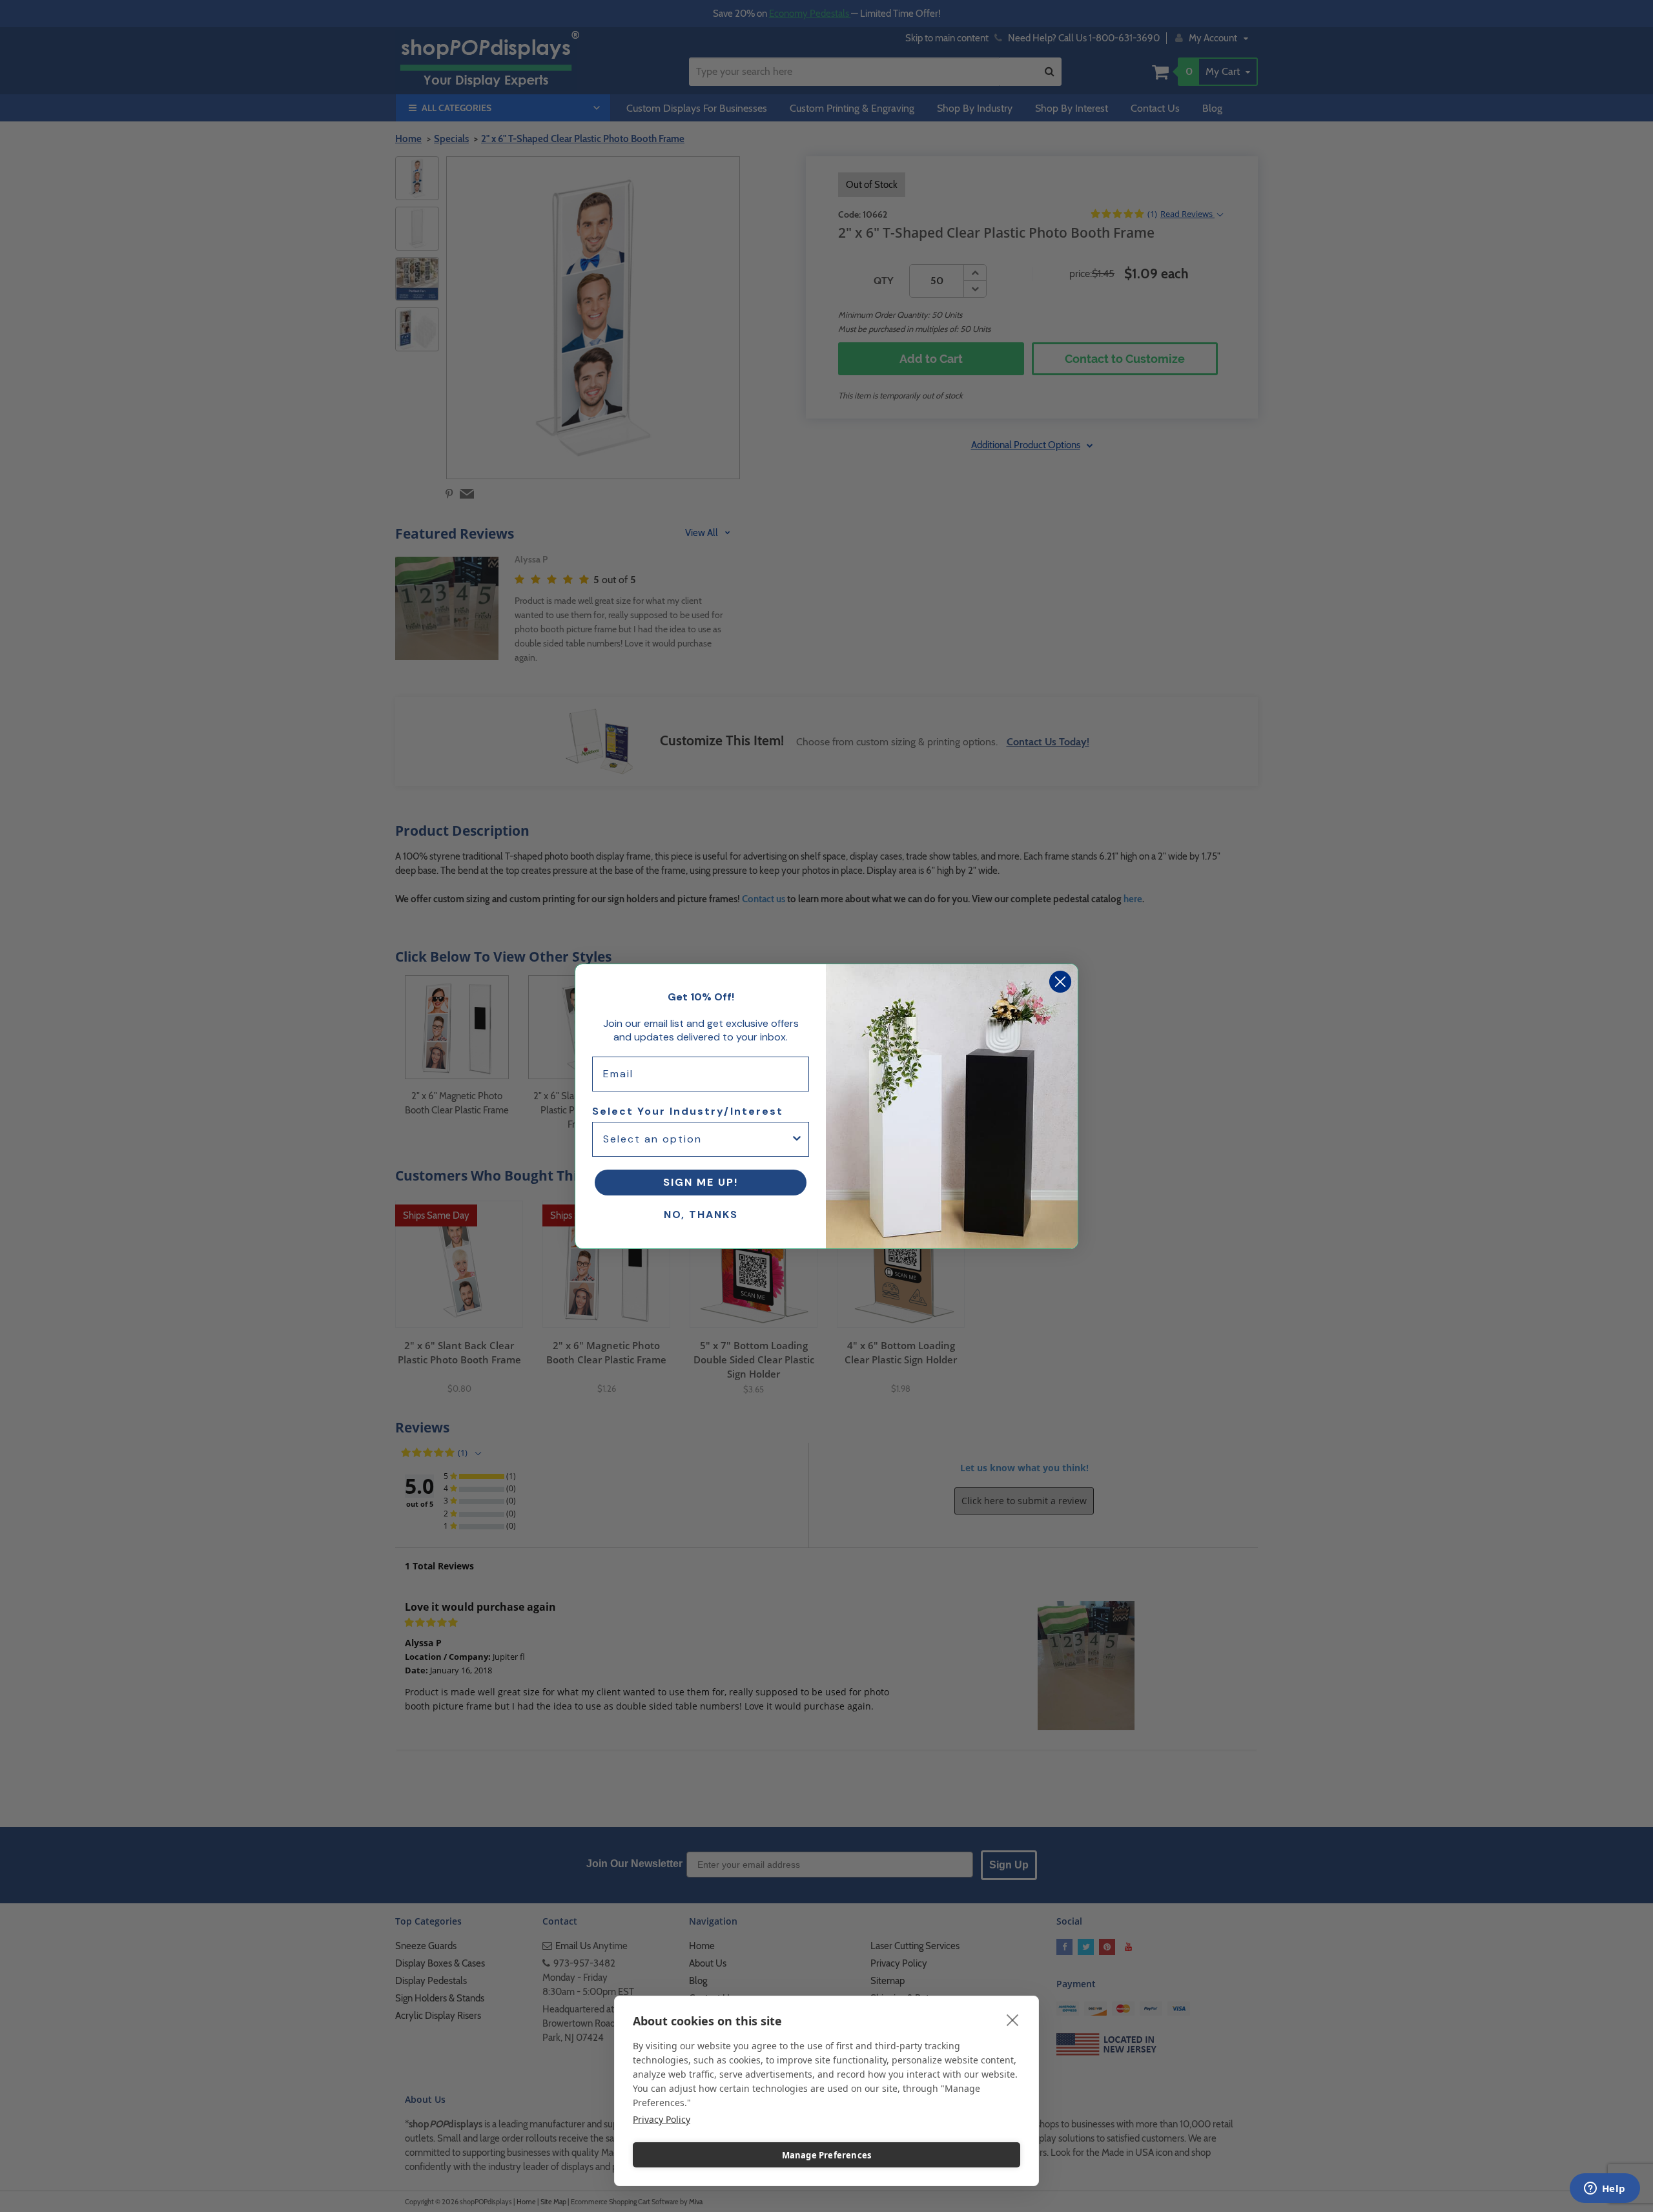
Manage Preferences (827, 2155)
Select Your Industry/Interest (688, 1111)
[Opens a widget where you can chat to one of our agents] (1605, 2189)
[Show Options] (797, 1139)
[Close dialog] (1060, 982)
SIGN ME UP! (701, 1182)
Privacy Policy (662, 2119)
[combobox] (697, 1139)
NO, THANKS (701, 1215)
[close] (1013, 2020)
